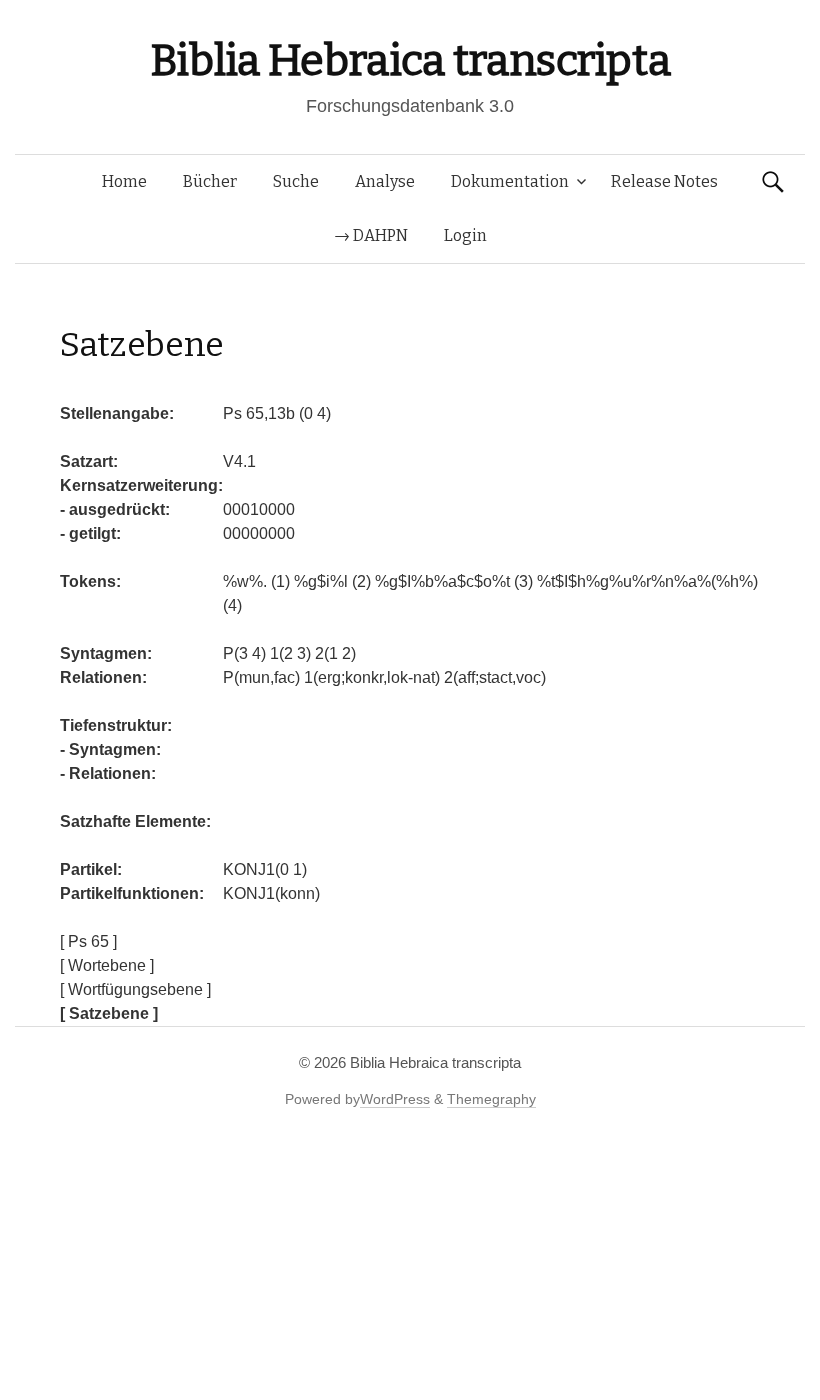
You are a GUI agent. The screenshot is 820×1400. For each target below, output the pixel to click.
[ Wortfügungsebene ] (135, 989)
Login (465, 235)
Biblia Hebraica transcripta (410, 60)
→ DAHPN (371, 235)
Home (124, 181)
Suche (296, 181)
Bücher (210, 181)
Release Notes (664, 181)
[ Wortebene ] (107, 965)
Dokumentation (510, 181)
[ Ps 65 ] (88, 941)
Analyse (385, 181)
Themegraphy (491, 1099)
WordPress (395, 1099)
